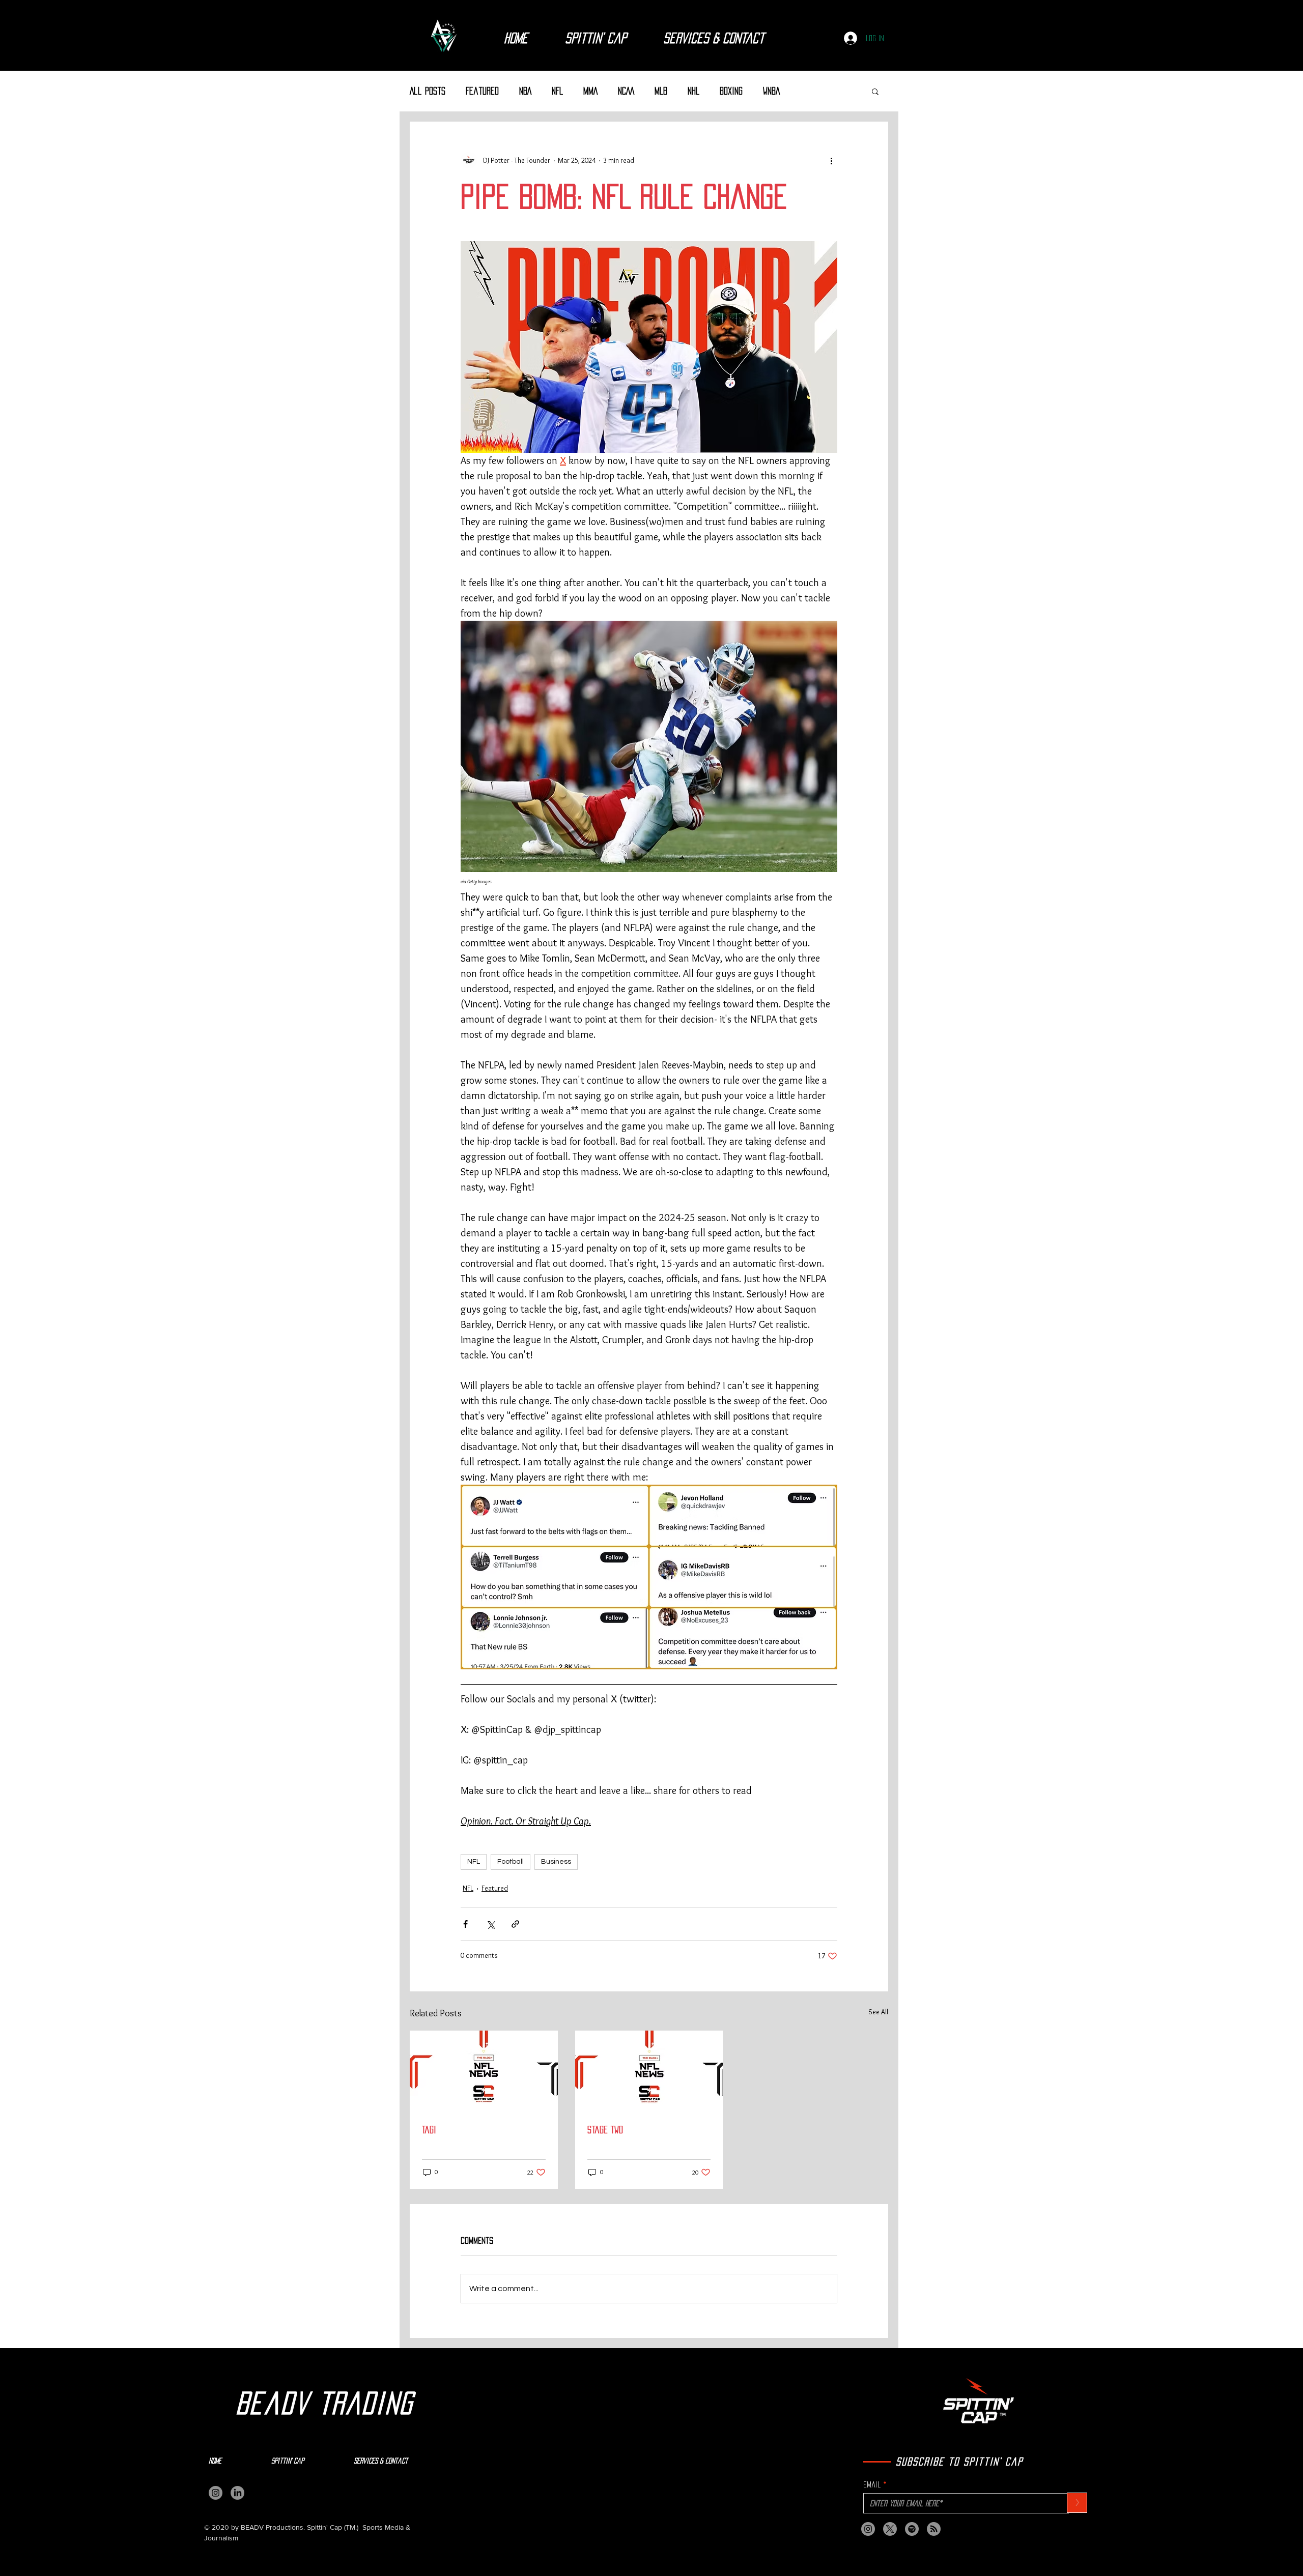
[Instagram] (216, 2493)
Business (556, 1862)
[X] (890, 2529)
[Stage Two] (649, 2072)
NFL (557, 91)
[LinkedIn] (237, 2493)
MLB (661, 91)
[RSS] (934, 2529)
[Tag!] (484, 2072)
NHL (693, 91)
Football (511, 1862)
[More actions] (831, 160)
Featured (482, 91)
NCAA (626, 91)
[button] (875, 91)
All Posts (428, 91)
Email (872, 2484)
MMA (590, 91)
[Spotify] (912, 2529)
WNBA (771, 91)
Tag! (429, 2130)
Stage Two (605, 2130)
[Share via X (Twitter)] (490, 1924)
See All (878, 2012)
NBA (525, 91)
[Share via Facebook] (465, 1924)
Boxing (731, 91)
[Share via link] (515, 1924)
